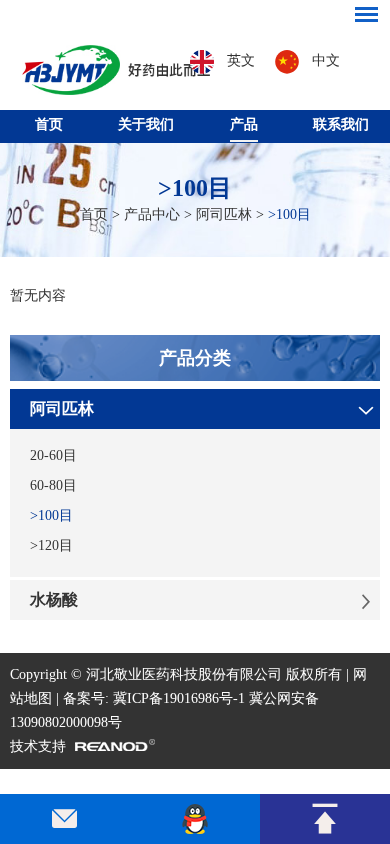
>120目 (51, 545)
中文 (324, 60)
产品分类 (195, 358)
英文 (239, 60)
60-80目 (53, 485)
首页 (49, 124)
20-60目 (53, 455)
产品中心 (152, 214)
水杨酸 (54, 599)
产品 (244, 124)
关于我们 (146, 124)
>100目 (195, 188)
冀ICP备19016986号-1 (179, 698)
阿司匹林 (224, 214)
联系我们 (341, 124)
